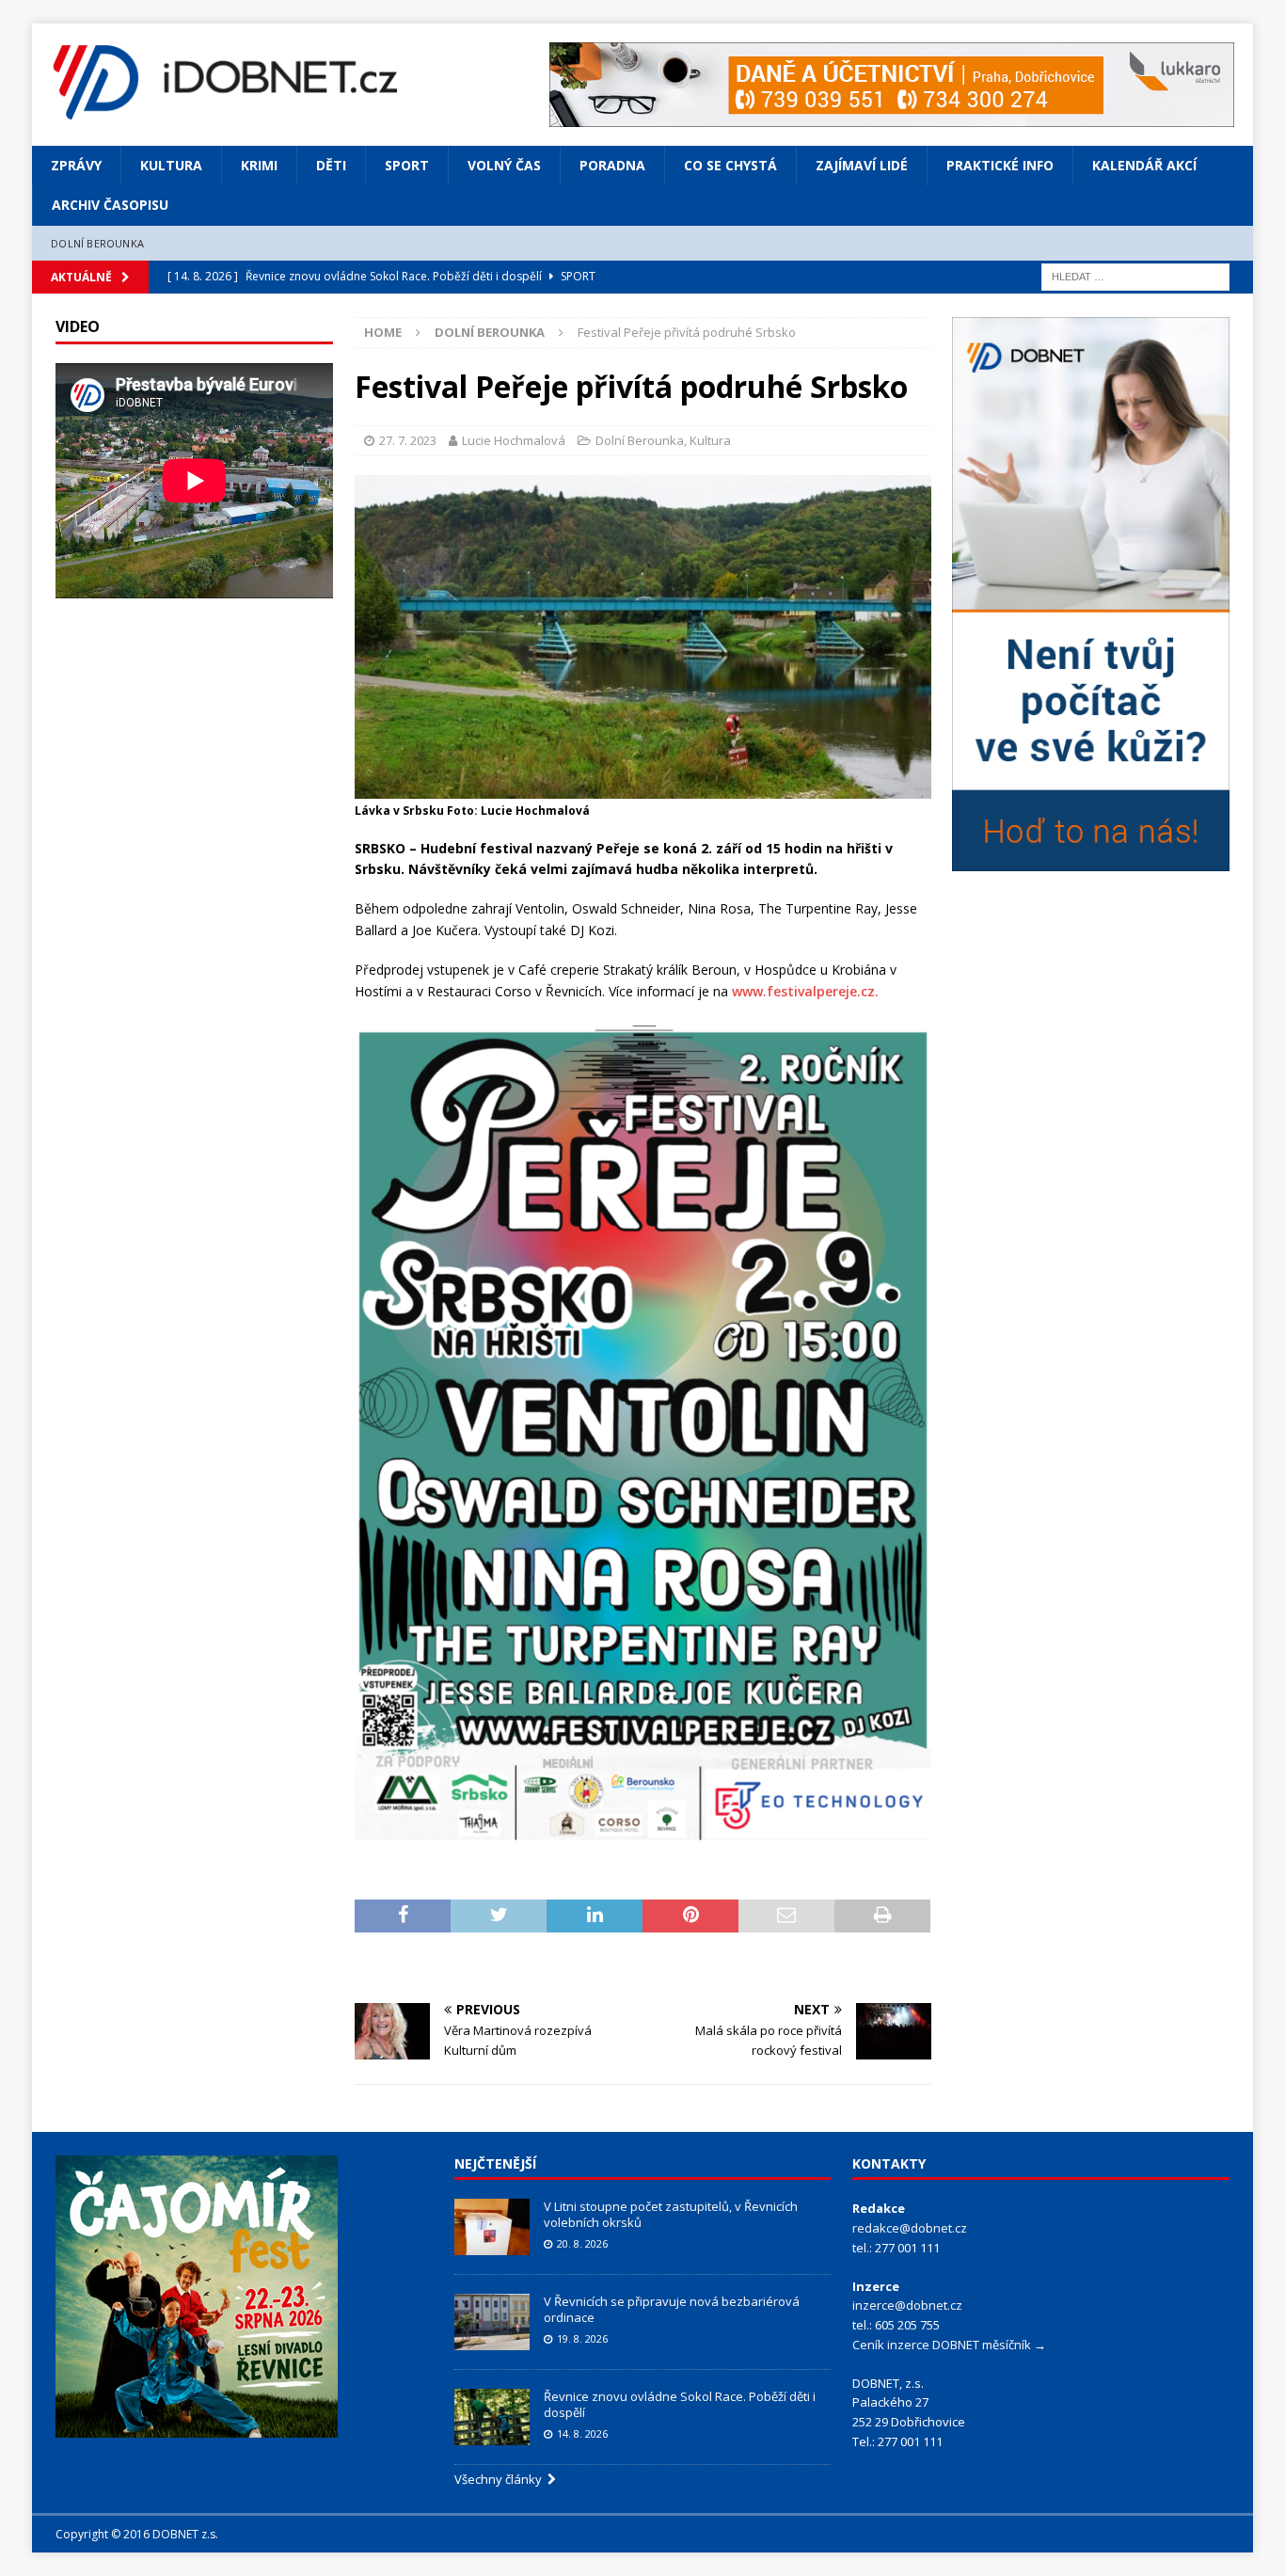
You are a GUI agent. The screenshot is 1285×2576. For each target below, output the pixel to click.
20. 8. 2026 (582, 2243)
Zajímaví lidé (862, 165)
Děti (331, 165)
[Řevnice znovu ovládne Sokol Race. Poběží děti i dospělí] (492, 2417)
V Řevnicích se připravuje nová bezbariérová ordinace (672, 2309)
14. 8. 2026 (582, 2433)
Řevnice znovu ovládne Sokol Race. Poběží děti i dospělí (680, 2404)
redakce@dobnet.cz (910, 2228)
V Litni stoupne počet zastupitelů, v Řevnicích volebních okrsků (671, 2214)
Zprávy (76, 165)
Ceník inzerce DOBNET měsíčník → (949, 2345)
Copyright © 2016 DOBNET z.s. (137, 2534)
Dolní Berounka (97, 243)
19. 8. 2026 (582, 2338)
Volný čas (504, 165)
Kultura (171, 165)
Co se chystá (730, 165)
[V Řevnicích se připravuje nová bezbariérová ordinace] (492, 2322)
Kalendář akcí (1144, 165)
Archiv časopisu (110, 205)
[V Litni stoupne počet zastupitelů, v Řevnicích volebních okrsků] (492, 2227)
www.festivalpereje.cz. (805, 991)
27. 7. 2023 (408, 440)
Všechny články (501, 2479)
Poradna (612, 165)
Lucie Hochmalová (514, 440)
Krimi (259, 165)
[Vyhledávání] (1135, 276)
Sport (407, 165)
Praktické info (1000, 165)
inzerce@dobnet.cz (907, 2305)
